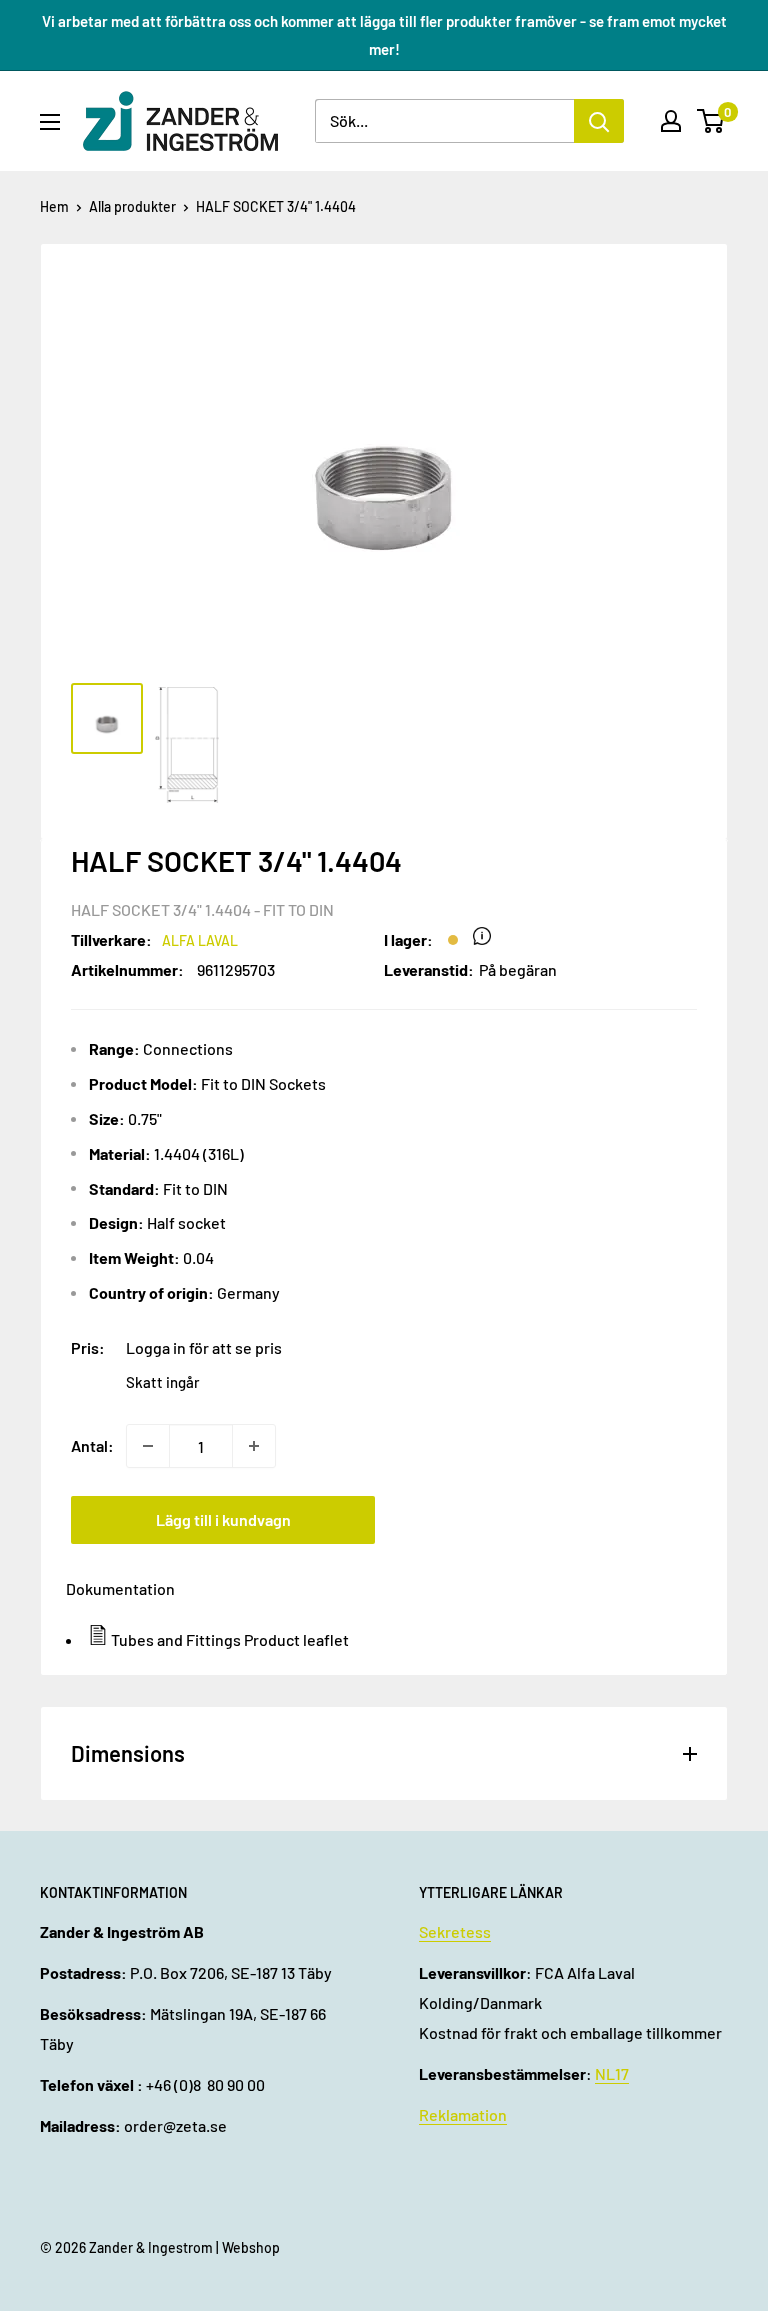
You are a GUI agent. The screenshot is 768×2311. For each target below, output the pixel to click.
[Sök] (599, 121)
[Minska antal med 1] (148, 1446)
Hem (54, 206)
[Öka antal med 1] (254, 1446)
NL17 (612, 2073)
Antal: (92, 1445)
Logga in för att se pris (204, 1347)
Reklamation (463, 2114)
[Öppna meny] (50, 122)
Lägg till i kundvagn (223, 1519)
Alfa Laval (200, 940)
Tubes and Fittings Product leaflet (230, 1639)
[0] (711, 121)
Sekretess (455, 1931)
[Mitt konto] (671, 121)
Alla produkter (132, 206)
